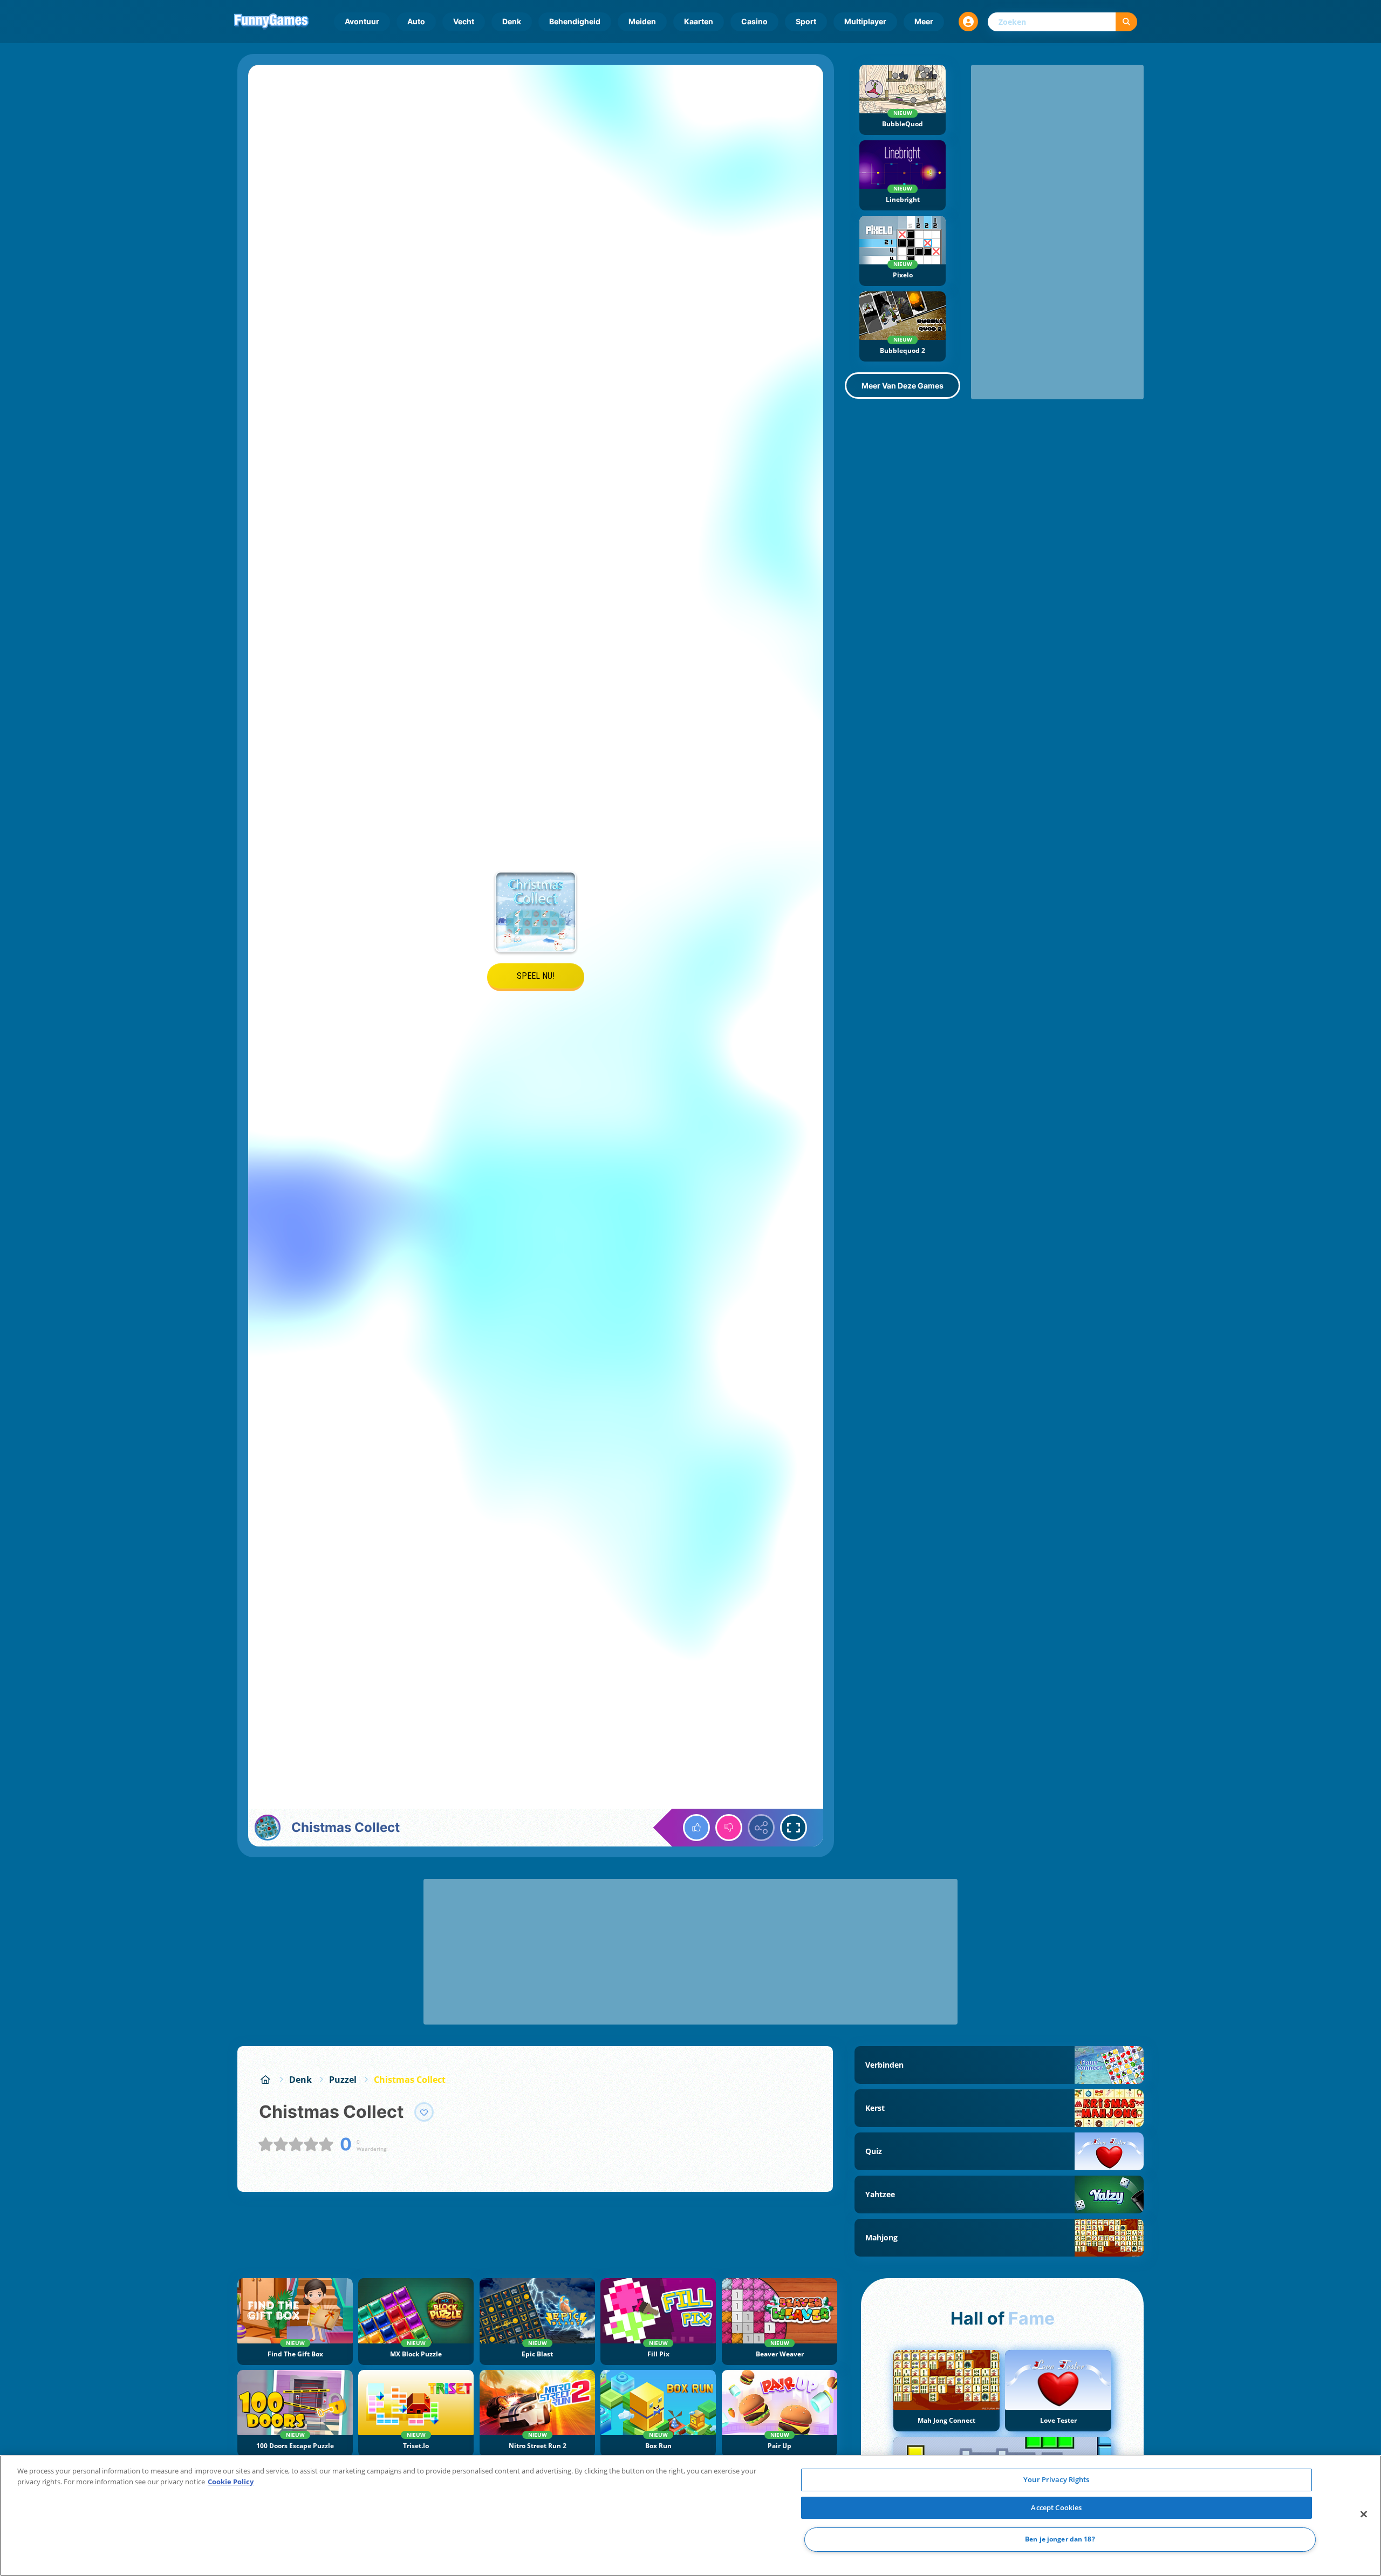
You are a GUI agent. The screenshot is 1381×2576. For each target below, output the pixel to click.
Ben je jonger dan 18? (1060, 2540)
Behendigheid (575, 21)
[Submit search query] (1126, 22)
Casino (754, 21)
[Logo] (271, 22)
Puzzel (343, 2080)
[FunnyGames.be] (265, 2080)
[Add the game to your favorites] (424, 2112)
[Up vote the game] (696, 1828)
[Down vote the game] (729, 1828)
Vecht (464, 21)
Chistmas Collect (410, 2080)
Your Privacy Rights (1056, 2479)
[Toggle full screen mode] (794, 1828)
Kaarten (699, 21)
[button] (968, 22)
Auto (416, 21)
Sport (806, 21)
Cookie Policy (231, 2482)
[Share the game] (761, 1828)
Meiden (642, 21)
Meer (924, 21)
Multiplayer (865, 21)
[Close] (1364, 2514)
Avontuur (362, 21)
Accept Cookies (1056, 2507)
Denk (512, 21)
